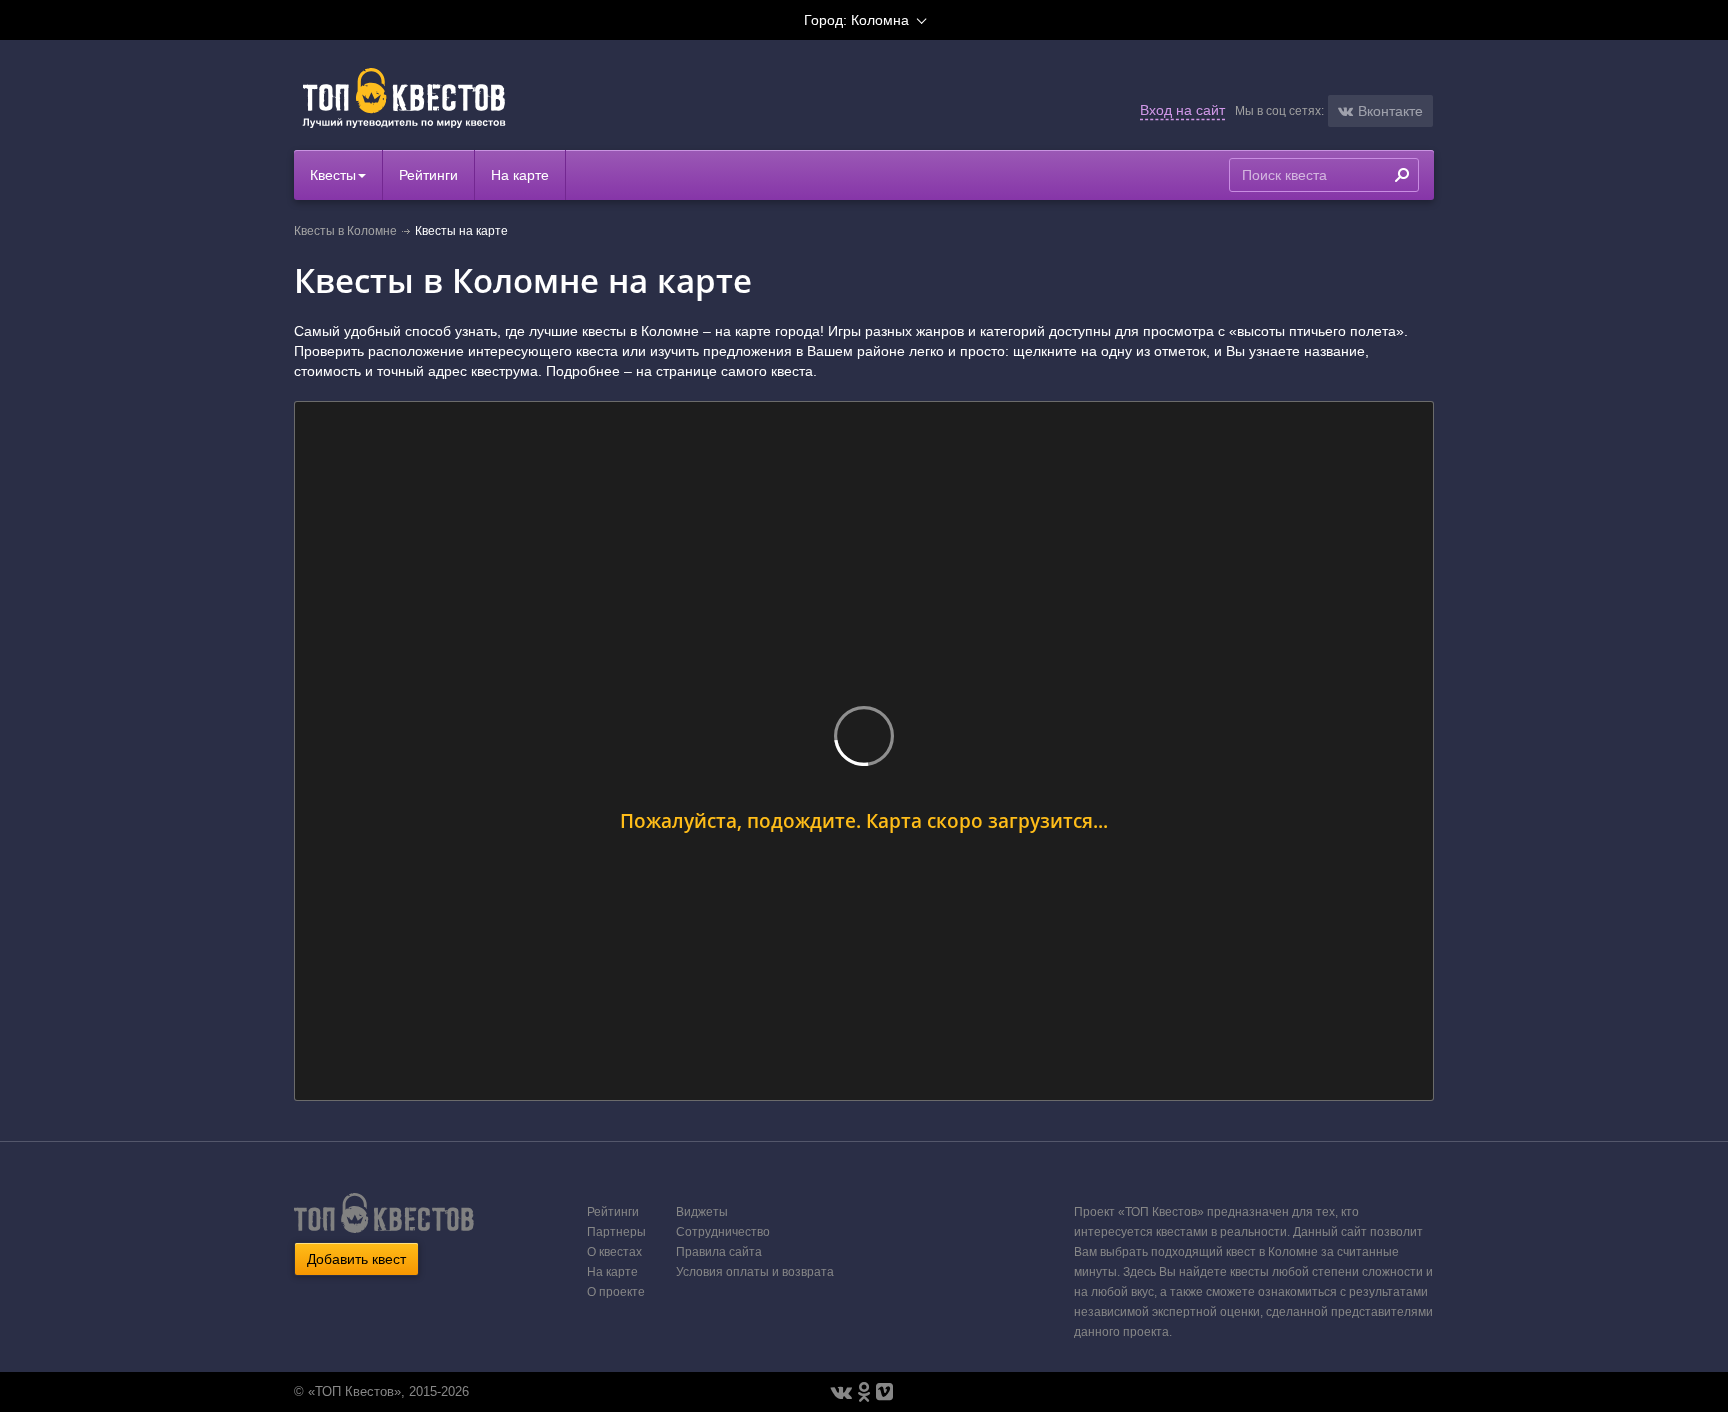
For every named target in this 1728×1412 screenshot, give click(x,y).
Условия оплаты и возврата (755, 1272)
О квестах (614, 1252)
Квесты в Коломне (345, 231)
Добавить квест (356, 1259)
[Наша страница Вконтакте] (841, 1392)
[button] (1380, 111)
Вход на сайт (1182, 110)
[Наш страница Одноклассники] (864, 1392)
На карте (520, 175)
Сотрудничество (723, 1232)
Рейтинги (428, 175)
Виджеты (702, 1212)
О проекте (616, 1292)
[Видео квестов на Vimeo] (884, 1392)
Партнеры (616, 1232)
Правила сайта (719, 1252)
